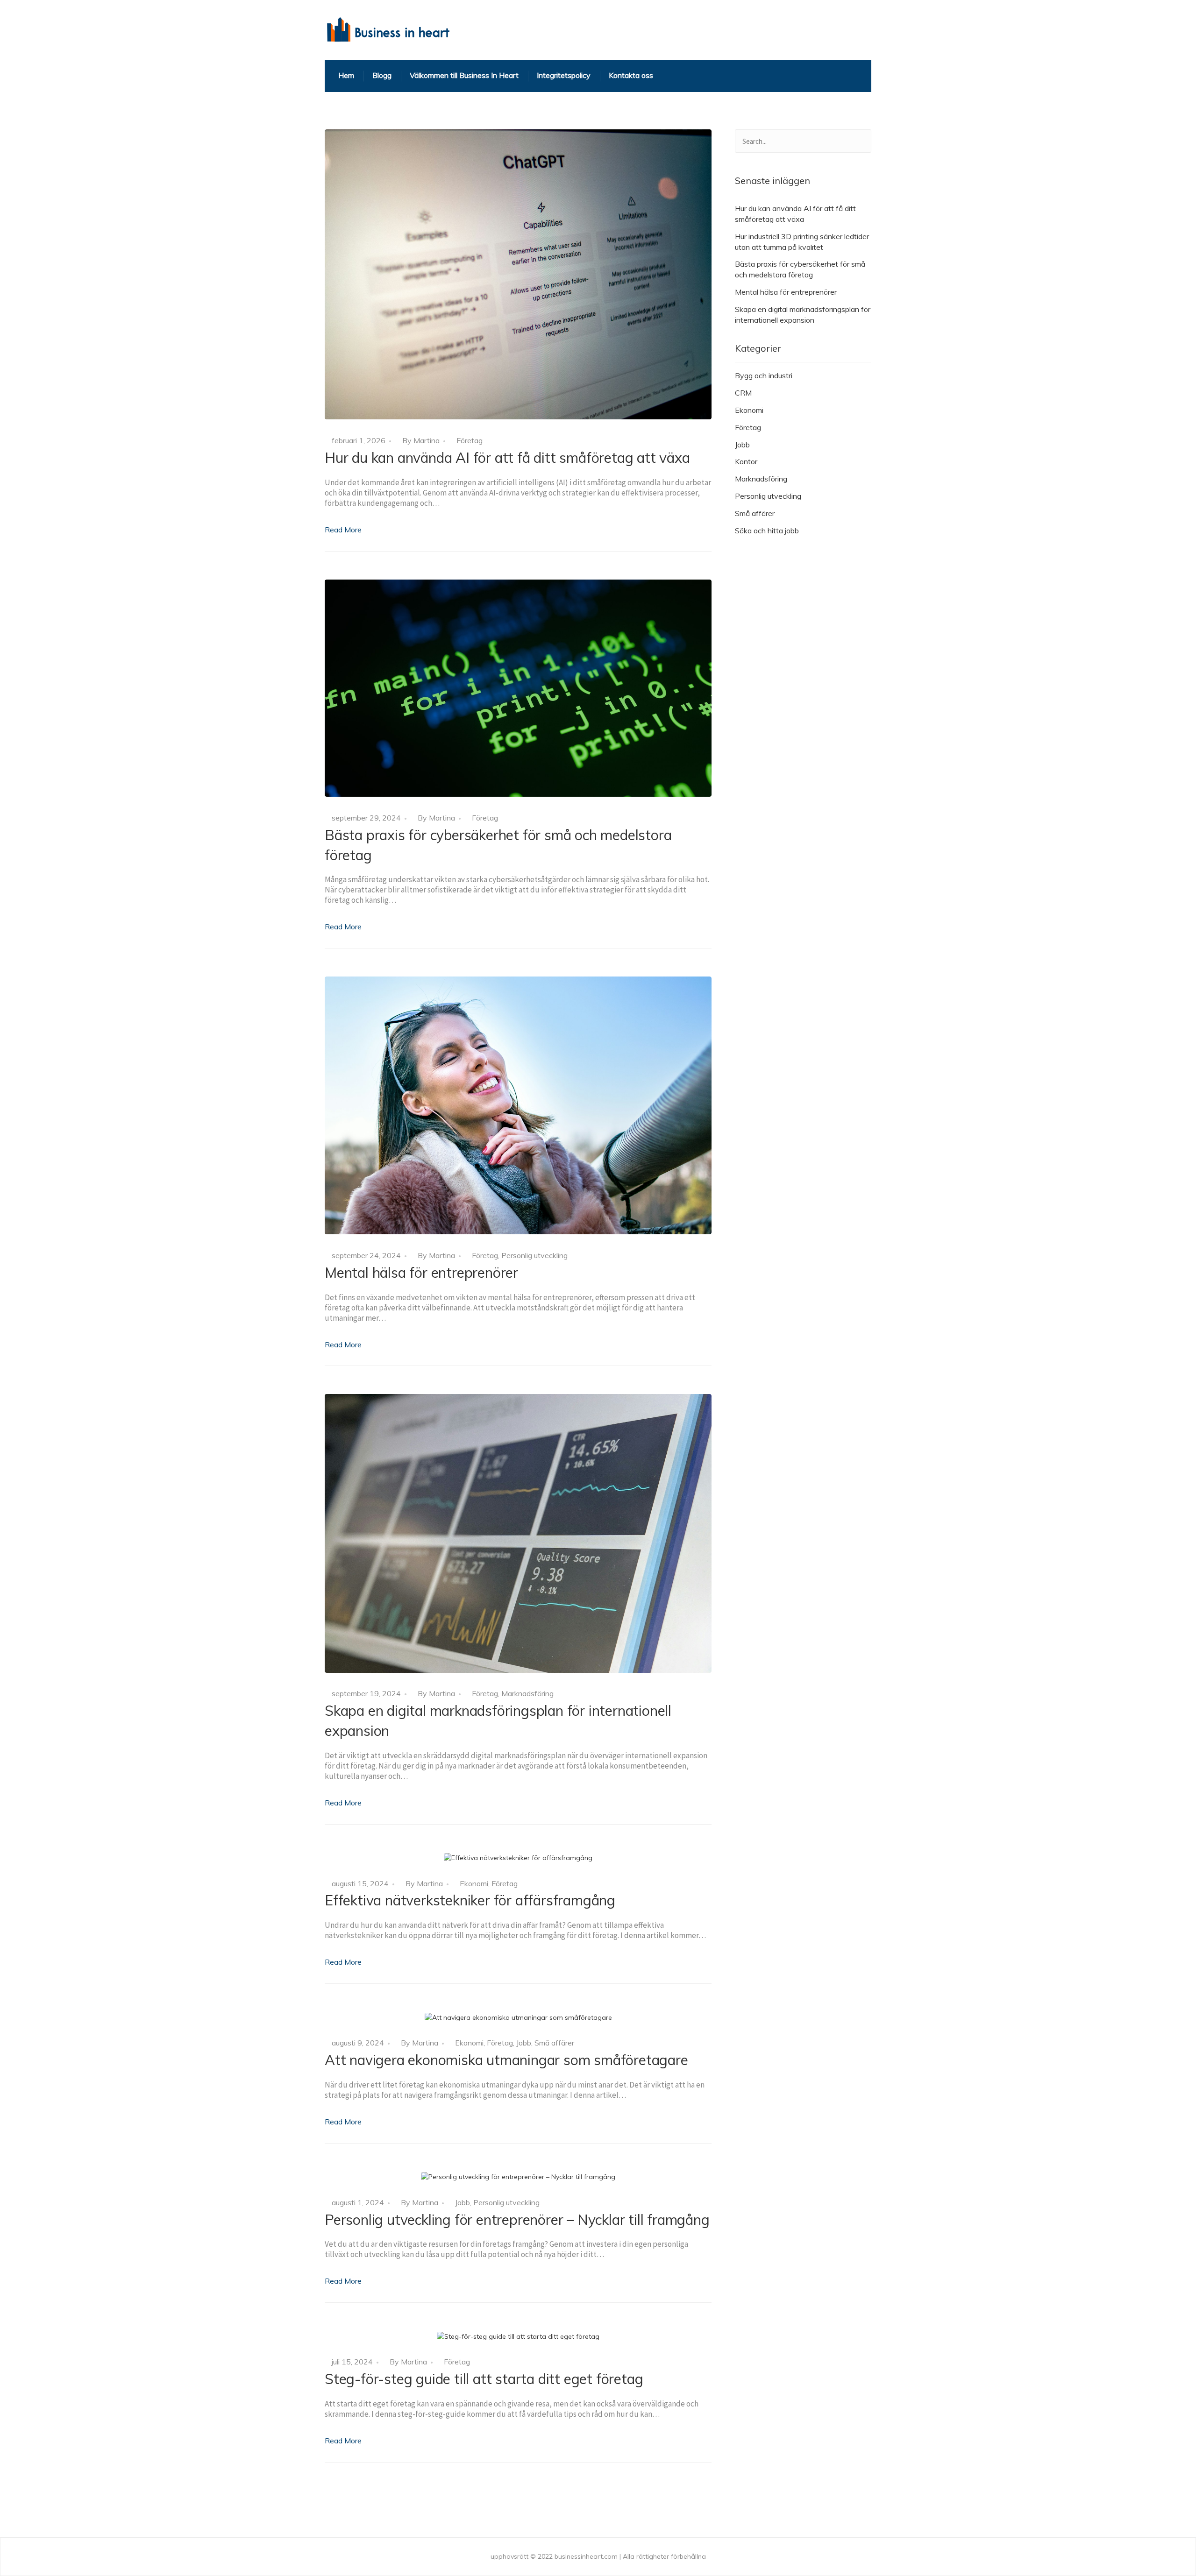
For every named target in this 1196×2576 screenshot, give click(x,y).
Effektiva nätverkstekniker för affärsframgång (470, 1900)
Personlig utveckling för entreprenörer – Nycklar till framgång (517, 2220)
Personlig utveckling (534, 1255)
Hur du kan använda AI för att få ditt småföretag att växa (507, 458)
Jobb (524, 2043)
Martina (427, 440)
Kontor (746, 461)
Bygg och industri (764, 375)
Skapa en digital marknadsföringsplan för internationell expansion (803, 315)
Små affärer (554, 2043)
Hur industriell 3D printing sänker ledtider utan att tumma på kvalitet (802, 242)
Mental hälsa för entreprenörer (421, 1273)
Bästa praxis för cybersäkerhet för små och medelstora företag (800, 269)
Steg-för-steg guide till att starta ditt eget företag (484, 2379)
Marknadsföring (527, 1693)
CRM (743, 393)
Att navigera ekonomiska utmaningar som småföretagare (506, 2060)
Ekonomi (474, 1883)
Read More (343, 530)
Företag (470, 440)
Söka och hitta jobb (767, 531)
